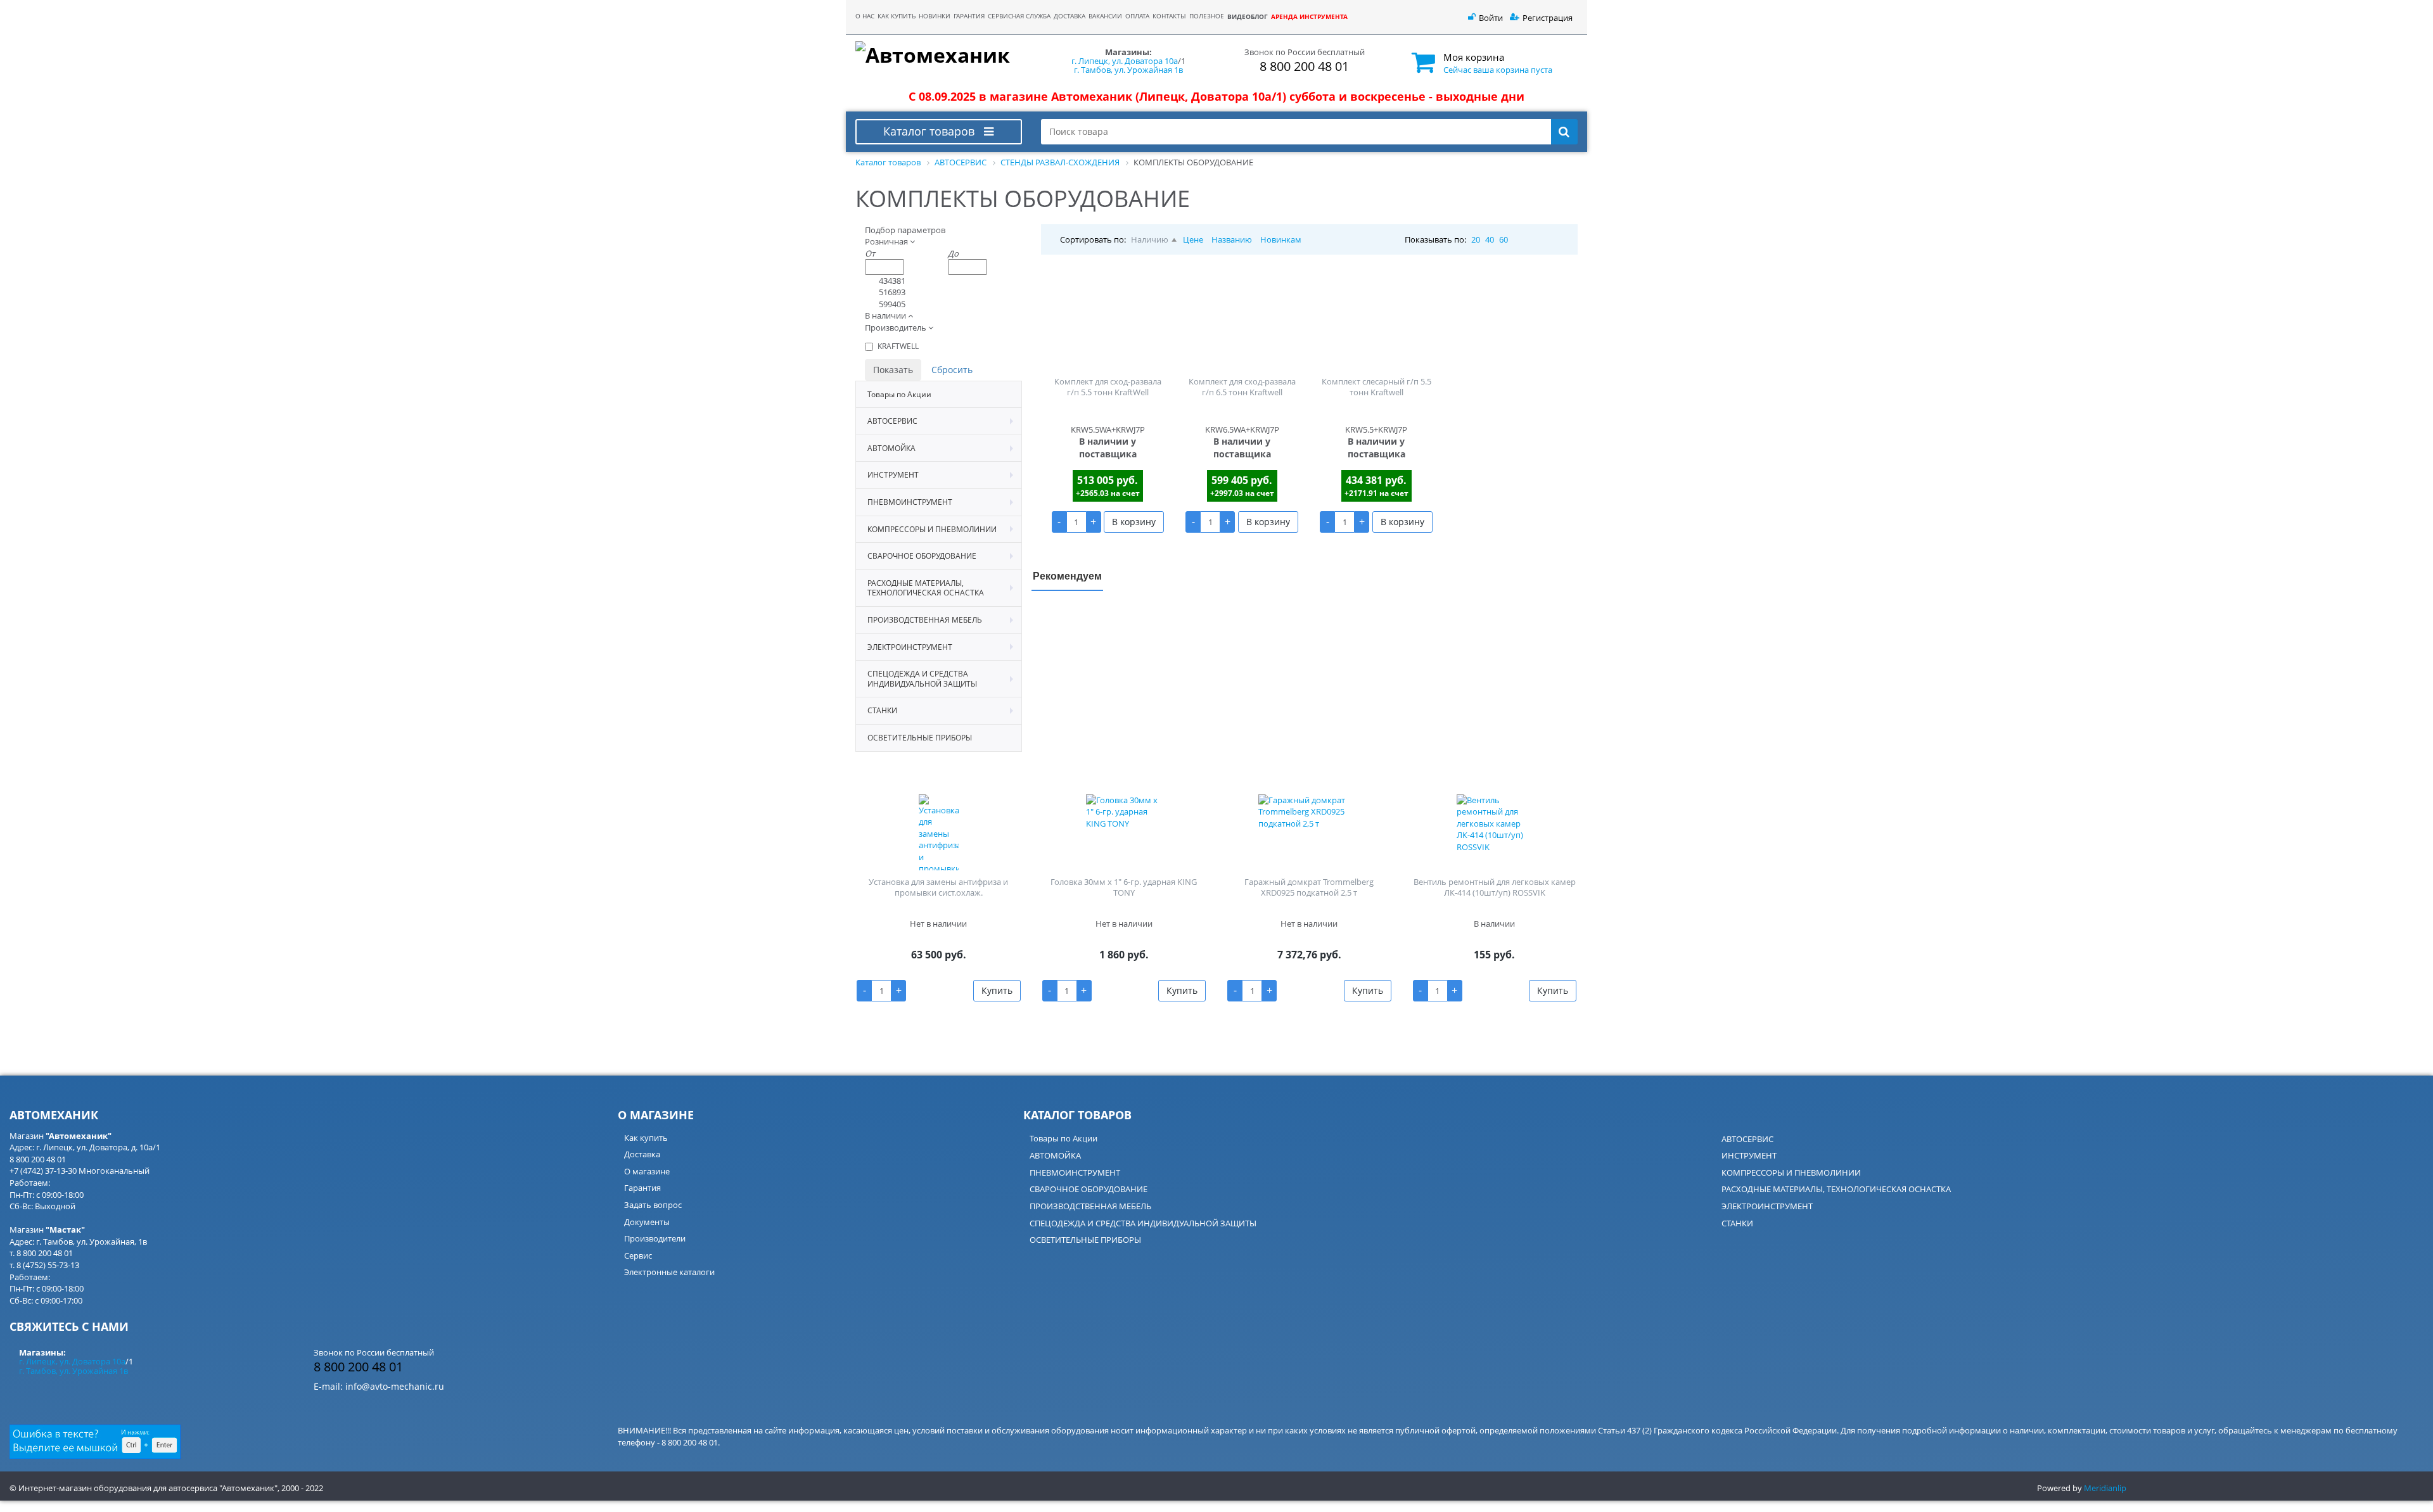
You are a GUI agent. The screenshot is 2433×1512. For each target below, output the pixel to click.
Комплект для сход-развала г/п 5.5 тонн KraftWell (1108, 387)
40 (1490, 239)
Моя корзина (1474, 57)
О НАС (865, 16)
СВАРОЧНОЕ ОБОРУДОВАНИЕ (1089, 1189)
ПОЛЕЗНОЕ (1207, 16)
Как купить (646, 1138)
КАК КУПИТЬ (897, 16)
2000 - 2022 (302, 1488)
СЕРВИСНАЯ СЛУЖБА (1019, 16)
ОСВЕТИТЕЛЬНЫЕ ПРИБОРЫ (1085, 1240)
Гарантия (642, 1188)
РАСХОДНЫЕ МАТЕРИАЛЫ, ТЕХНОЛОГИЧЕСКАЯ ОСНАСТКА (1836, 1189)
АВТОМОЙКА (1055, 1155)
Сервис (638, 1255)
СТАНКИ (1737, 1223)
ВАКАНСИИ (1105, 16)
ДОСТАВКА (1070, 16)
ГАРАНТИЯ (969, 16)
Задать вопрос (653, 1205)
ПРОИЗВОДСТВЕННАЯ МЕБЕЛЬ (1090, 1206)
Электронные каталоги (669, 1272)
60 (1504, 239)
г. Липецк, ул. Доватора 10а (1125, 61)
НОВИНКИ (935, 16)
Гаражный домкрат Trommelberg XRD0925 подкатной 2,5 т (1309, 887)
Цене (1193, 239)
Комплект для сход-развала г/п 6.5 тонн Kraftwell (1242, 387)
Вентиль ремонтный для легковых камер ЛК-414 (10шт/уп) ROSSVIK (1495, 887)
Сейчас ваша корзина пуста (1498, 70)
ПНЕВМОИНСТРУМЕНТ (1075, 1172)
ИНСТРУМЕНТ (1749, 1155)
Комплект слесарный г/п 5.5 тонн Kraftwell (1376, 387)
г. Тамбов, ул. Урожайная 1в (1128, 70)
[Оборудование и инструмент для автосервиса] (939, 56)
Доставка (642, 1154)
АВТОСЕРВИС (1747, 1139)
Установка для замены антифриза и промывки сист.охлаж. (938, 887)
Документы (647, 1222)
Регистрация (1548, 18)
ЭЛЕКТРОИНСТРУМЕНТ (1767, 1206)
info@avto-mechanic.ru (395, 1386)
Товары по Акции (1063, 1138)
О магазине (647, 1171)
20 (1476, 239)
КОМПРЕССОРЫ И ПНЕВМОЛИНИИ (1791, 1172)
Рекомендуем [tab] (1067, 575)
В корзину (1134, 522)
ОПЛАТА (1137, 16)
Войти (1491, 18)
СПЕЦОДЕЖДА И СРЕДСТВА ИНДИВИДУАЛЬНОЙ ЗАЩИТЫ (1143, 1223)
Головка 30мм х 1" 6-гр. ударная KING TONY (1124, 887)
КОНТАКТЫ (1169, 16)
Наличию (1150, 239)
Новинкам (1281, 239)
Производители (655, 1238)
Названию (1232, 239)
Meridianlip (2105, 1488)
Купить (997, 990)
